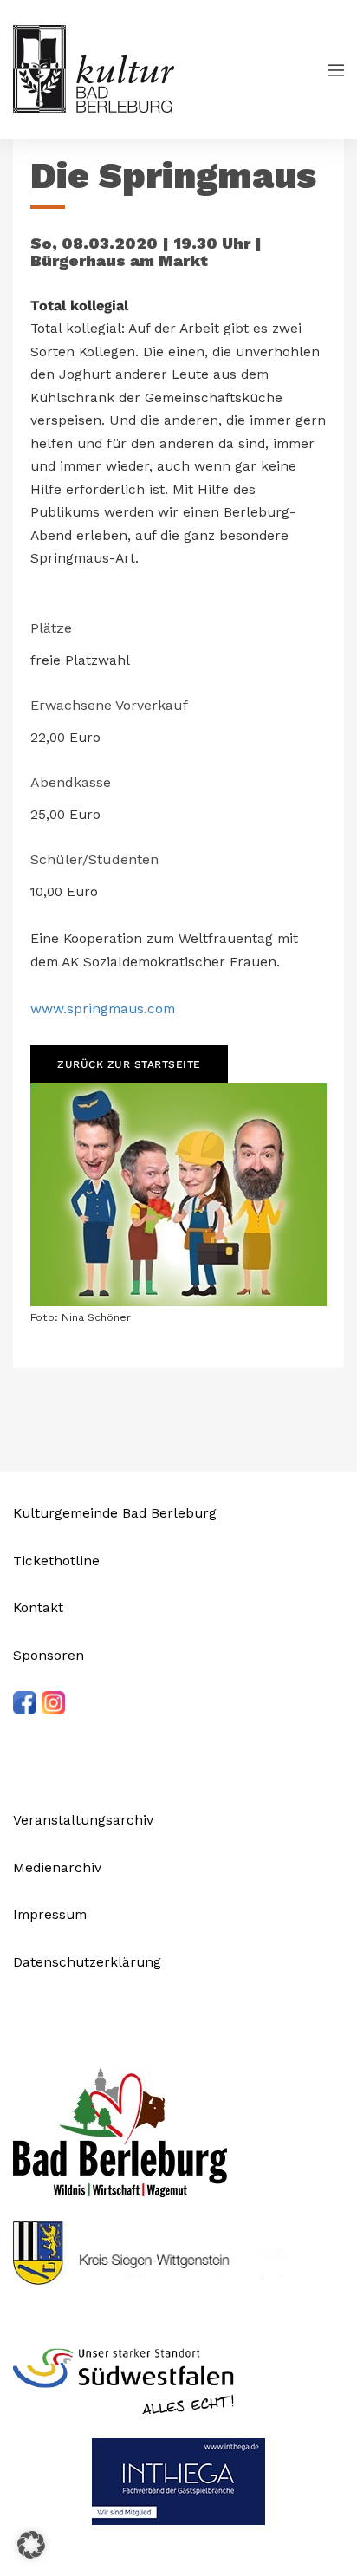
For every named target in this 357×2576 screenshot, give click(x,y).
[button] (31, 2545)
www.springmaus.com (103, 1008)
